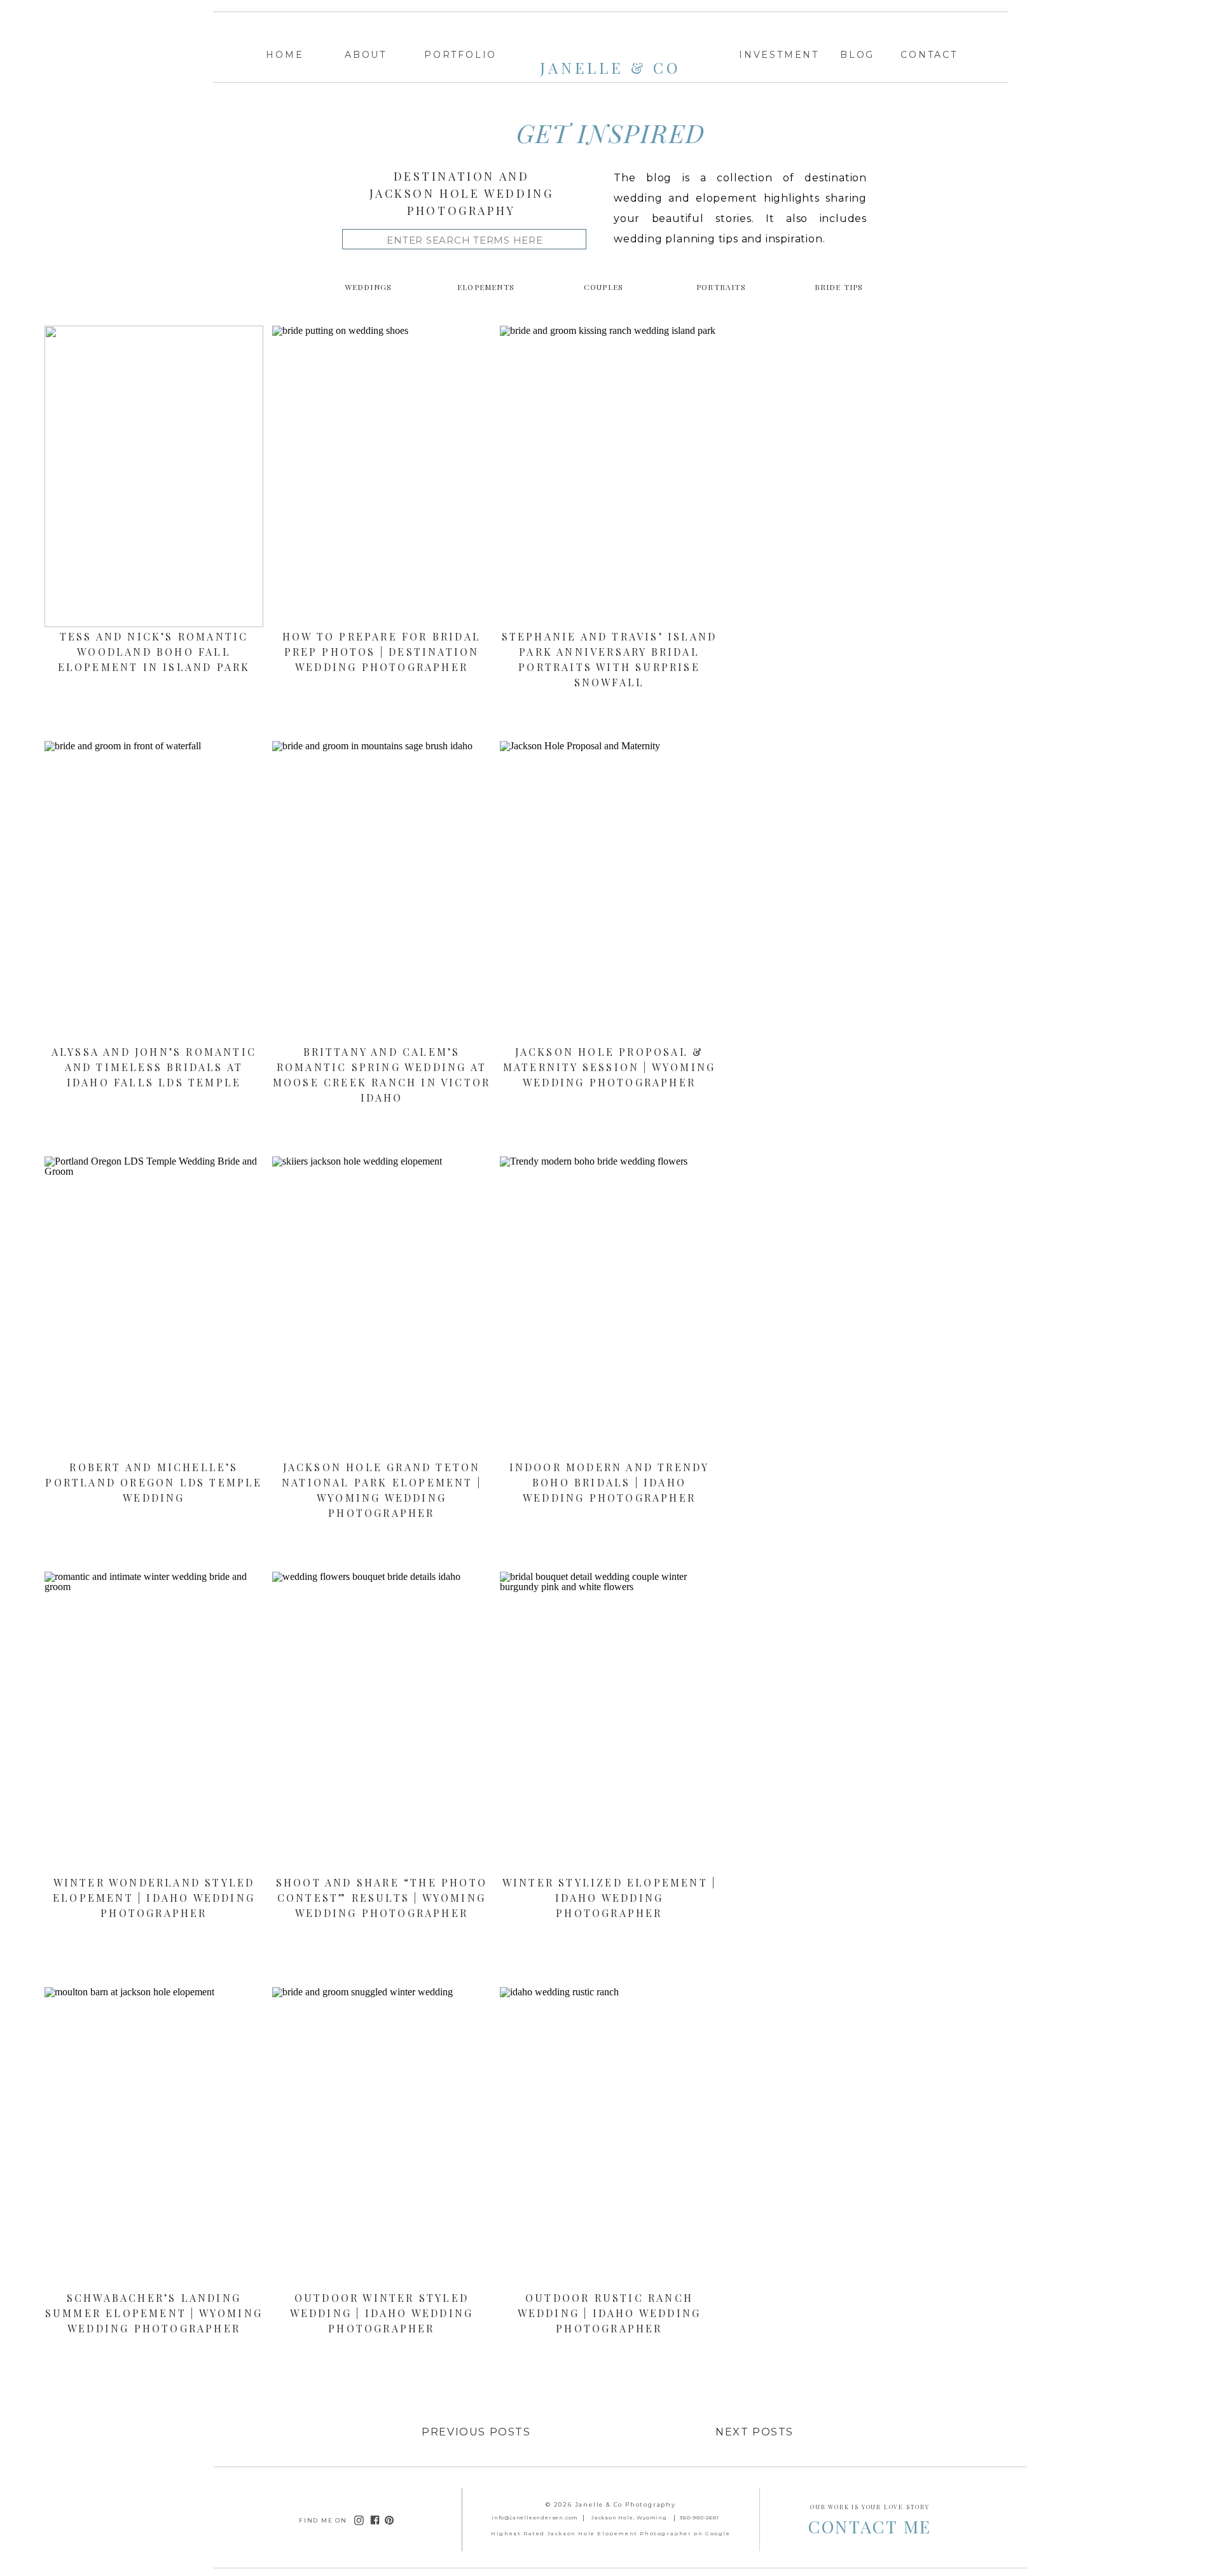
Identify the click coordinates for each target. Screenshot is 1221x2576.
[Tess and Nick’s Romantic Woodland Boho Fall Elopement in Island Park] (154, 476)
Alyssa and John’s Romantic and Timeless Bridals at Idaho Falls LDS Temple (154, 1067)
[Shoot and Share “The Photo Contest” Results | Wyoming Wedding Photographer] (382, 1722)
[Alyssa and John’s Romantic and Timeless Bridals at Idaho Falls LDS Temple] (154, 892)
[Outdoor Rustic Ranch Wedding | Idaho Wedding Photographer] (609, 2138)
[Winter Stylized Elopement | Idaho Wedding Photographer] (609, 1722)
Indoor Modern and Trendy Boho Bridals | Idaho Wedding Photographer (610, 1482)
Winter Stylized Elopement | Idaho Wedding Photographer (609, 1898)
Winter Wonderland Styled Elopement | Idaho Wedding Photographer (154, 1898)
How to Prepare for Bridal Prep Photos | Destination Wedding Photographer (382, 652)
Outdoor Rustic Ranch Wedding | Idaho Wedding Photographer (610, 2313)
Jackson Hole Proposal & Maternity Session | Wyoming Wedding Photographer (609, 1067)
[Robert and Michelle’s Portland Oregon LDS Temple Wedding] (154, 1307)
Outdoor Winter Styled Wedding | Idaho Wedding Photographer (382, 2313)
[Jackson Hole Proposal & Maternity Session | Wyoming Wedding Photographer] (609, 892)
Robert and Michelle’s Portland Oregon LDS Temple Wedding (154, 1482)
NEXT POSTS (755, 2432)
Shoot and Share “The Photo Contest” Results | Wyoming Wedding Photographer (382, 1898)
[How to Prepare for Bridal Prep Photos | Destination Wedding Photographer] (382, 476)
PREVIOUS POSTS (476, 2432)
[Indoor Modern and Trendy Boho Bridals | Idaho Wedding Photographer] (609, 1307)
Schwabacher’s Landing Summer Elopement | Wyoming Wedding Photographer (154, 2313)
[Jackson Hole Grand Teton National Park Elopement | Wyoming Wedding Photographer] (382, 1307)
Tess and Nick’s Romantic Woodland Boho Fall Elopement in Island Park (154, 652)
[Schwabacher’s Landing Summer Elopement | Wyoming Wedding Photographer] (154, 2138)
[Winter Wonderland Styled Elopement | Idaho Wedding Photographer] (154, 1722)
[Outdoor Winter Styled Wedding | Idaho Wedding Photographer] (382, 2138)
